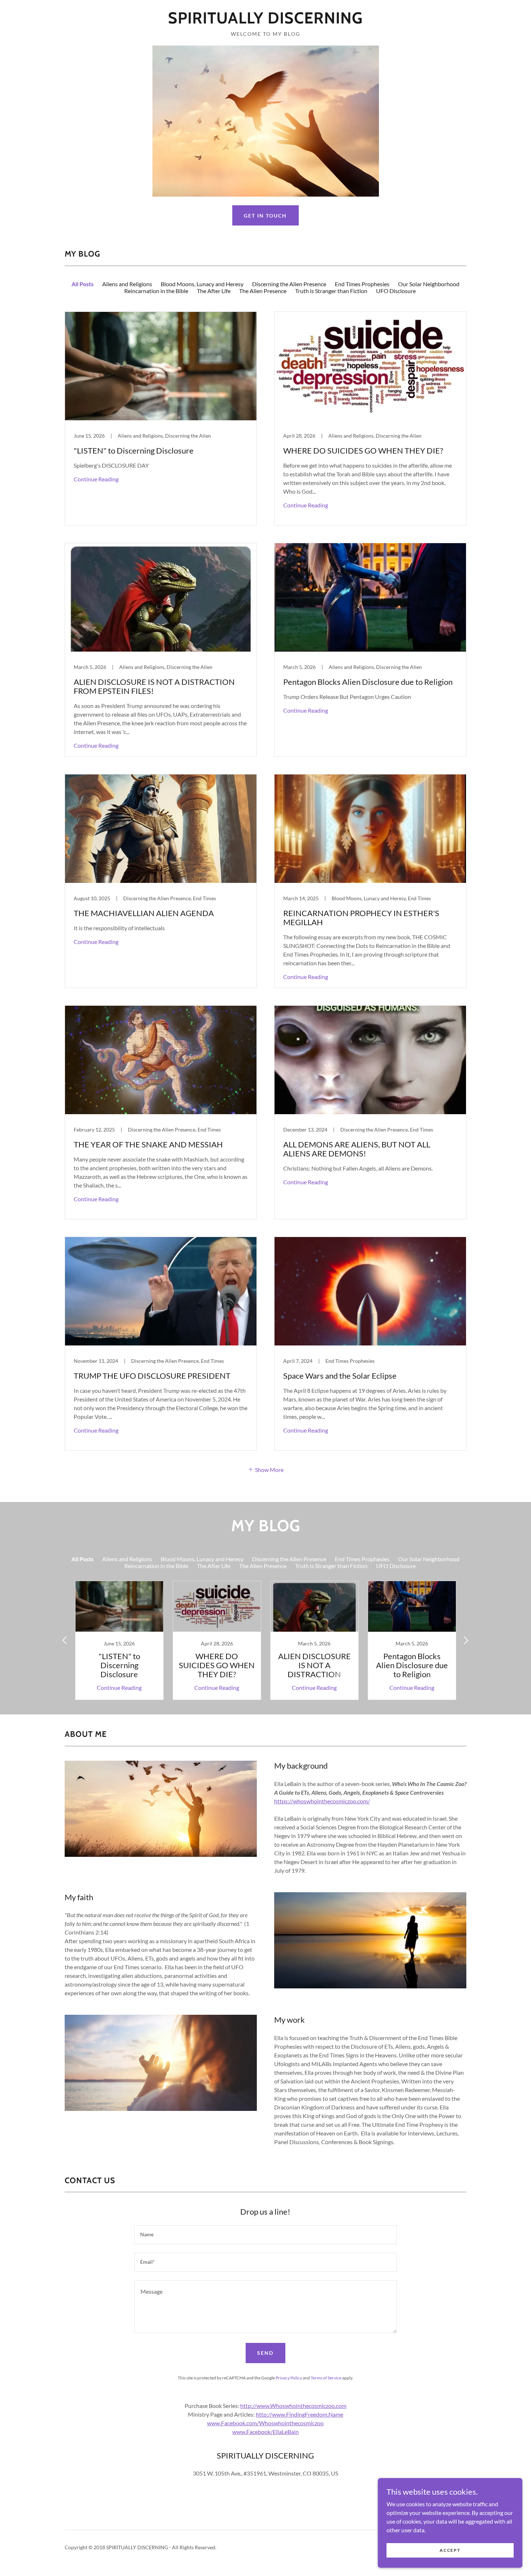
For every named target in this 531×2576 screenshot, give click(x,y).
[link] (265, 21)
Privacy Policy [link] (289, 2378)
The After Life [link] (214, 291)
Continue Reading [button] (96, 479)
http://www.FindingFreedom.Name (299, 2414)
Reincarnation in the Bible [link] (156, 291)
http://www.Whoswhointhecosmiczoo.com (293, 2406)
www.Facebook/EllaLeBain (265, 2432)
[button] (266, 1469)
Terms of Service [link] (326, 2378)
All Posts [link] (83, 284)
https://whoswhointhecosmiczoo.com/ (322, 1801)
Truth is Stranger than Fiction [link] (331, 291)
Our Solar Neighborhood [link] (429, 284)
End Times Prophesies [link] (362, 284)
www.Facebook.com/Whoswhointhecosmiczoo (265, 2423)
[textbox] (265, 2235)
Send (265, 2353)
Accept (450, 2550)
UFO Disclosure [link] (396, 291)
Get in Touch (265, 216)
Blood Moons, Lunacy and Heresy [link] (202, 284)
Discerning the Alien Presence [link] (289, 284)
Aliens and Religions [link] (127, 284)
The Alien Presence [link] (263, 291)
